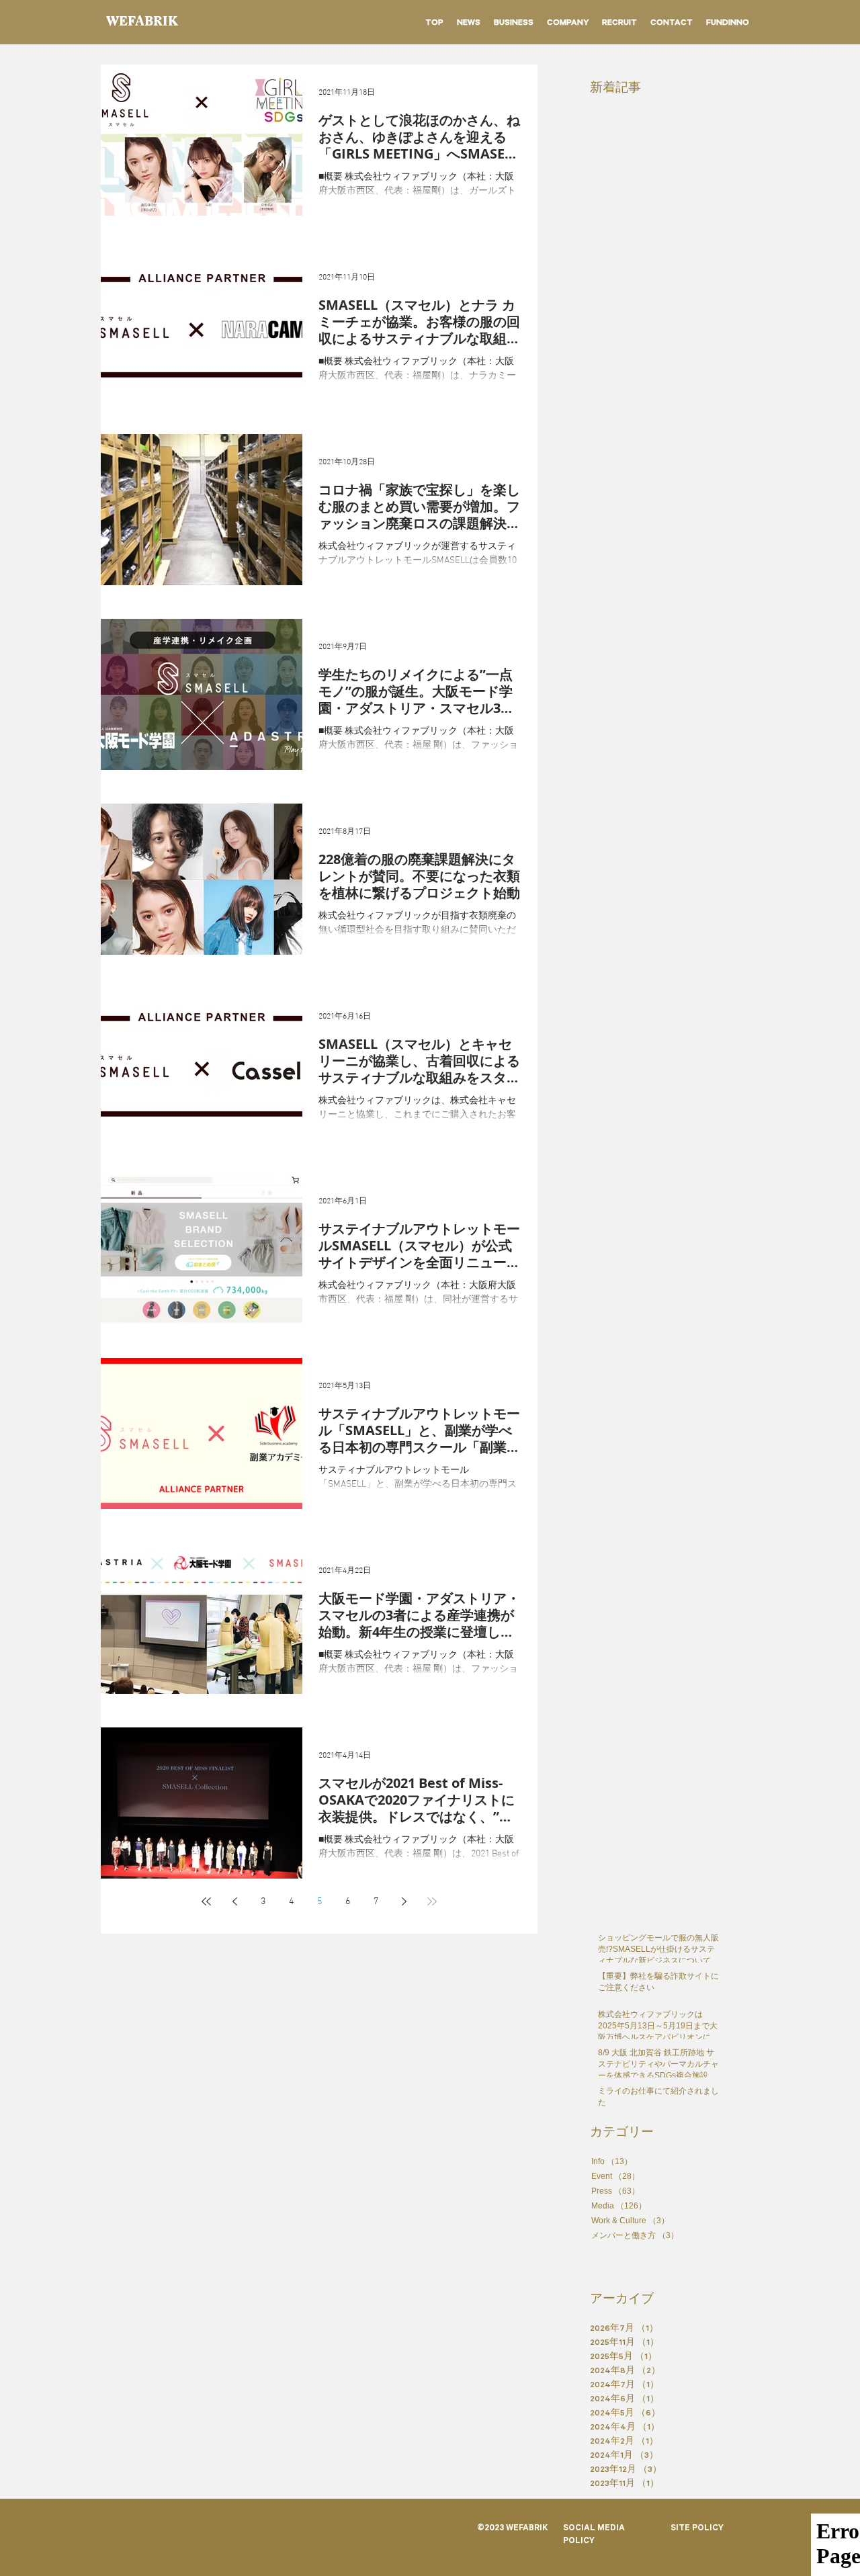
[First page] (206, 1901)
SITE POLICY (697, 2529)
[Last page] (432, 1901)
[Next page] (404, 1901)
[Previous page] (234, 1901)
